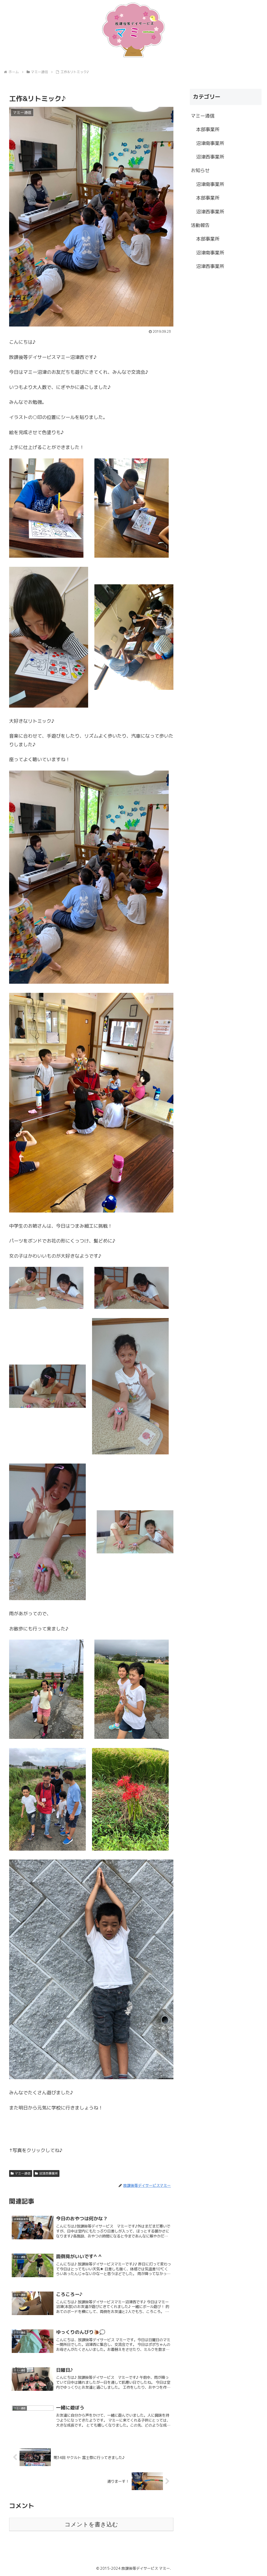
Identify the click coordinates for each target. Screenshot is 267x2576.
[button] (13, 2131)
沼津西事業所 (48, 2173)
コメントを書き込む (91, 2524)
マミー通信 (23, 2173)
